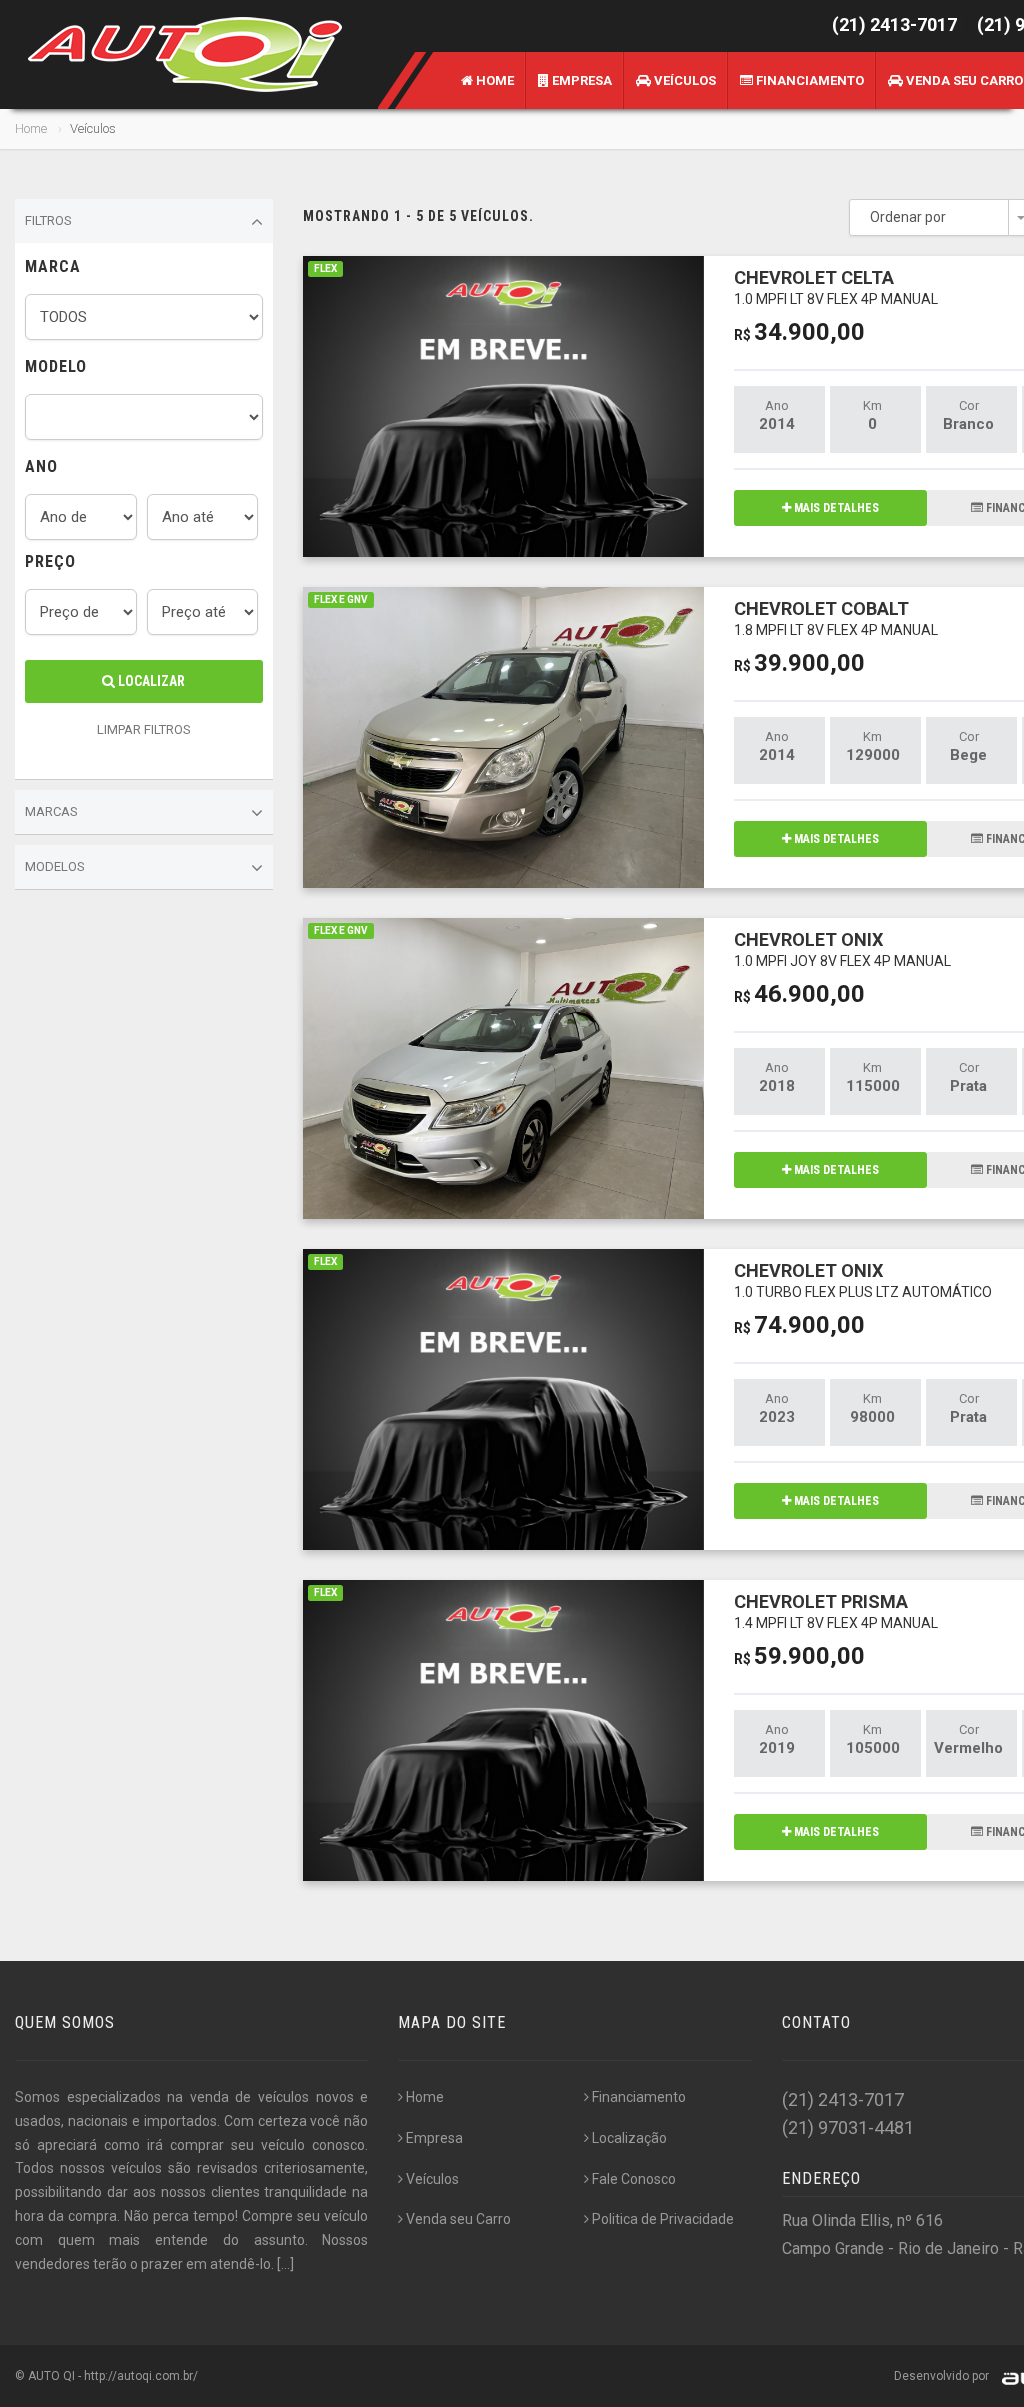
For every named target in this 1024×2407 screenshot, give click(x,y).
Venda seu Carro (458, 2219)
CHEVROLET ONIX (842, 948)
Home (493, 80)
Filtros (48, 220)
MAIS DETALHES (835, 508)
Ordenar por (908, 217)
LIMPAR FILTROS (144, 729)
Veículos (683, 80)
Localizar (150, 681)
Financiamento (808, 80)
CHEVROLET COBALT (836, 617)
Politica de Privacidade (663, 2219)
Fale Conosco (634, 2179)
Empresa (580, 80)
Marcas (51, 811)
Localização (629, 2138)
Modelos (55, 866)
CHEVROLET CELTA (836, 286)
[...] (285, 2264)
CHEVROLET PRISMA (836, 1610)
